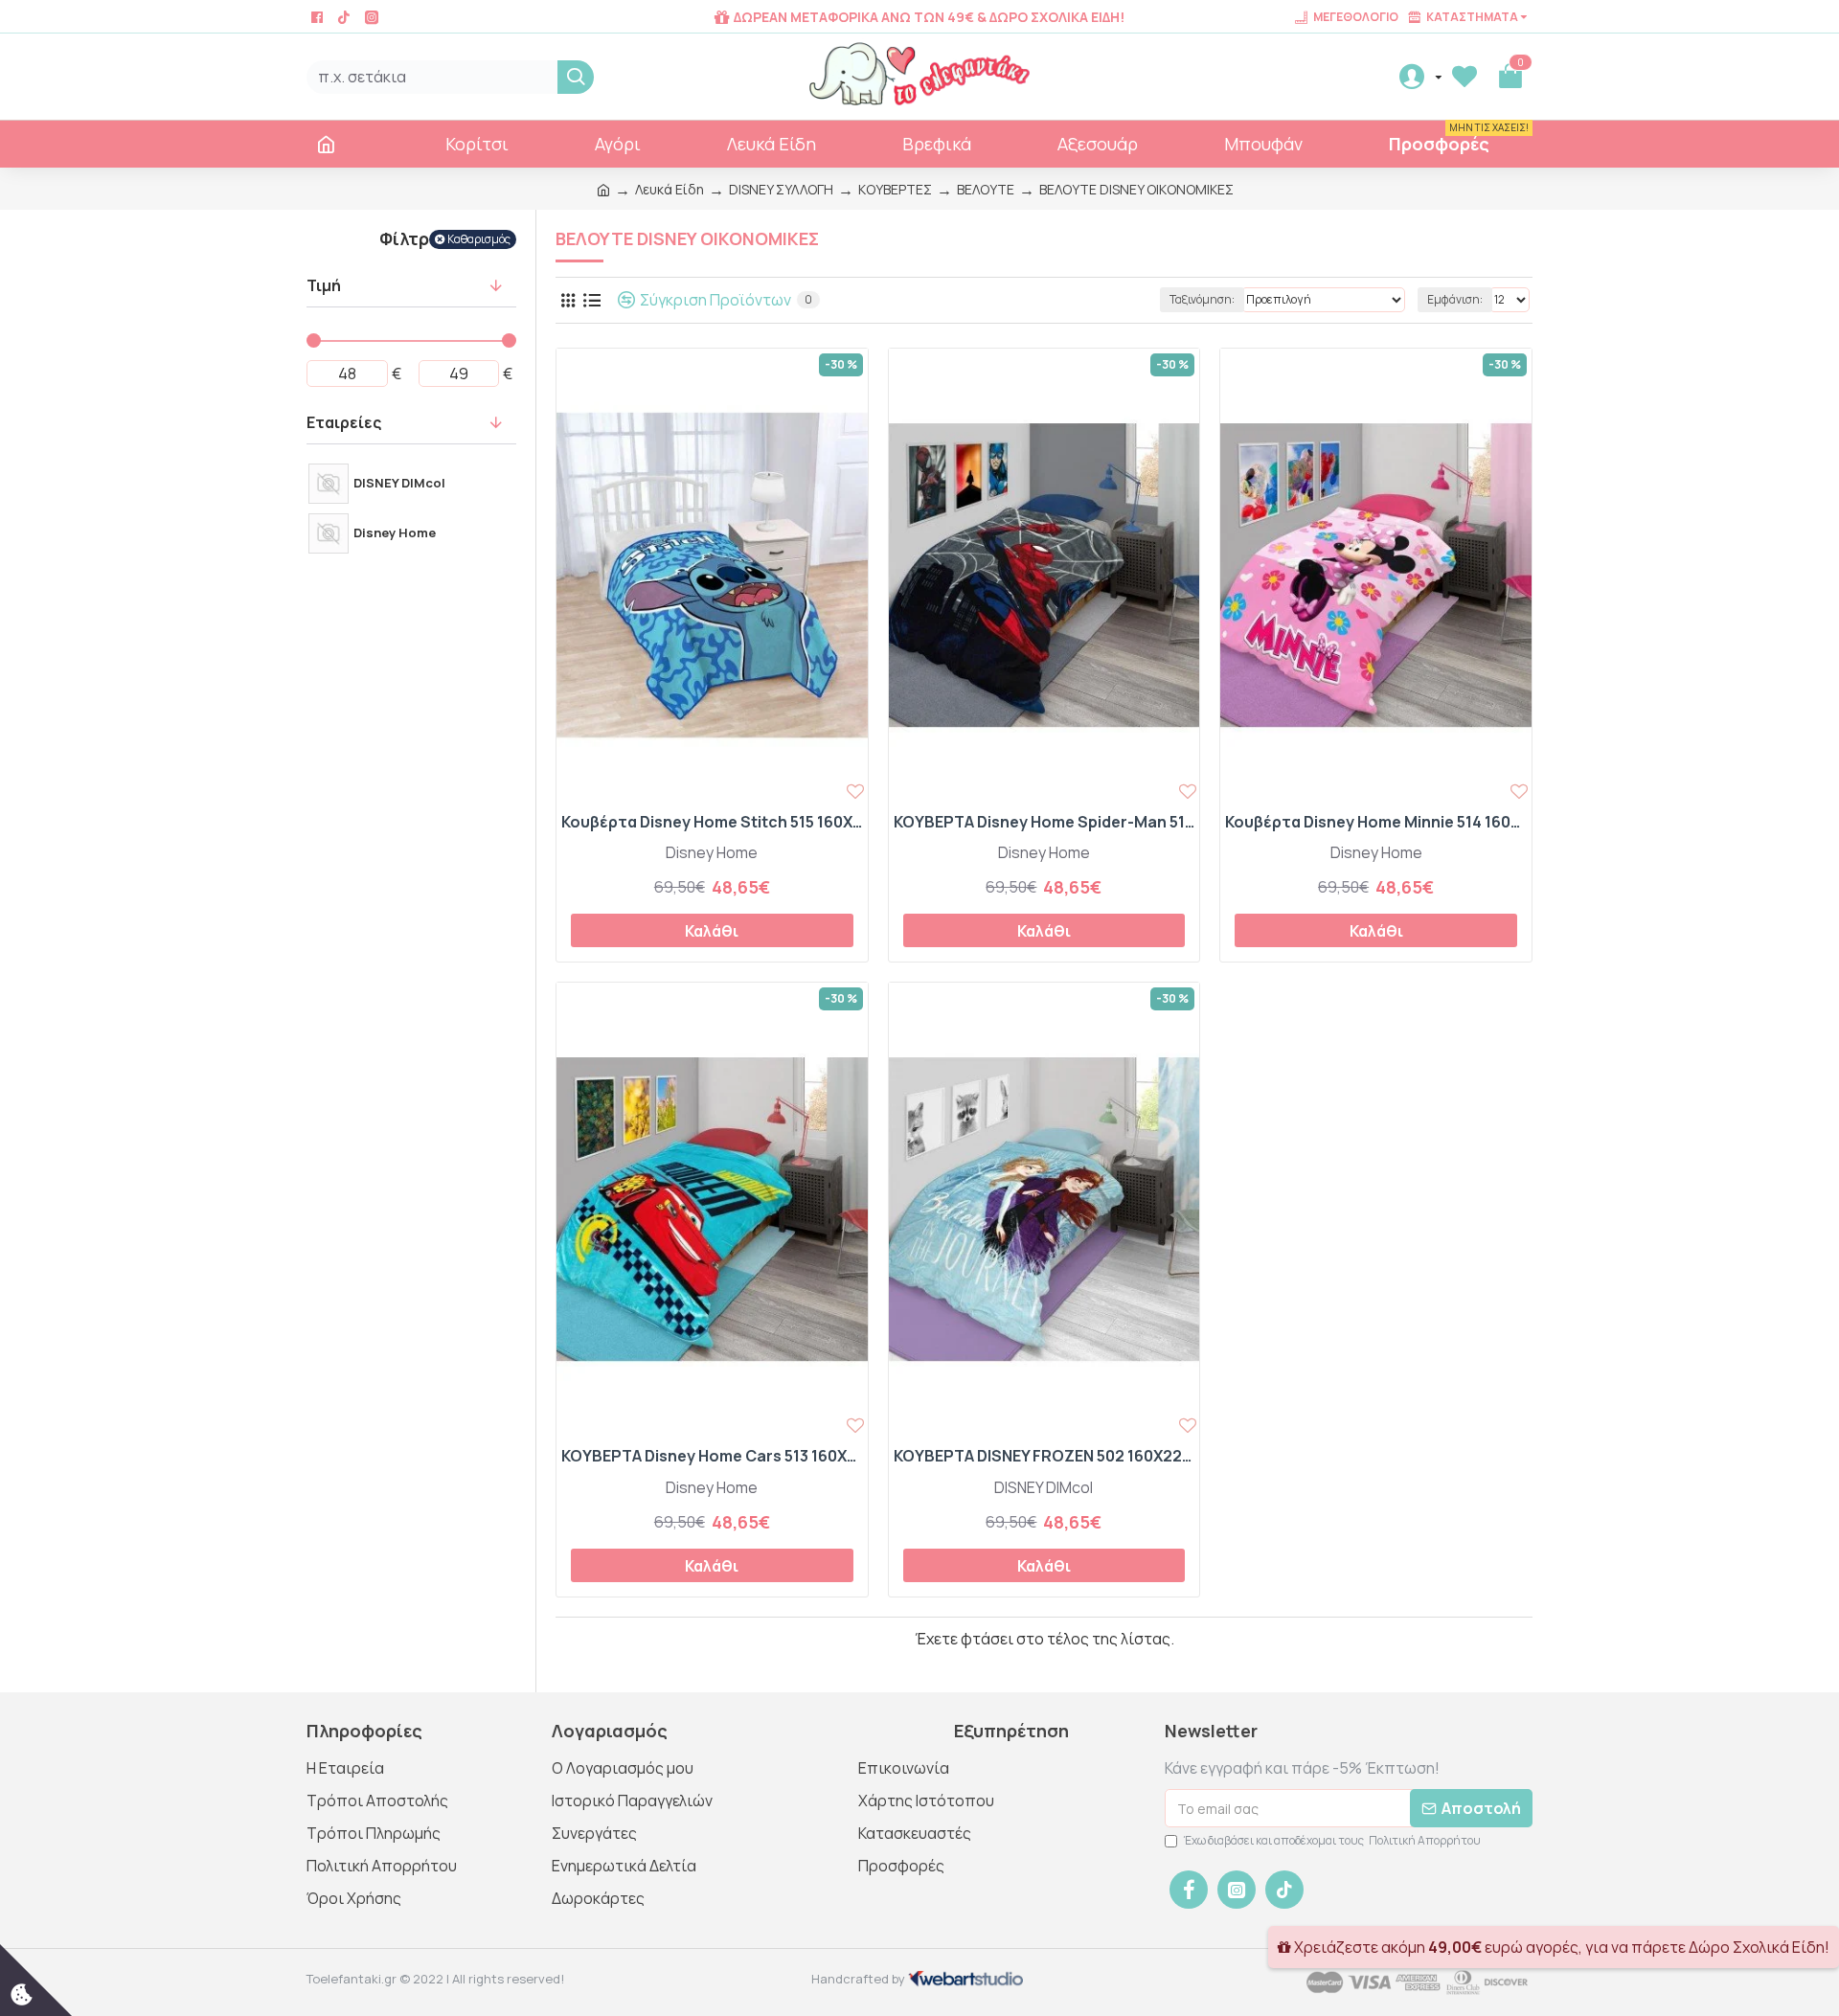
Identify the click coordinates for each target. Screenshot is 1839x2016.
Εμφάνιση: (1455, 299)
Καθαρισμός (479, 239)
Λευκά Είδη (670, 189)
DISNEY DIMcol (1044, 1487)
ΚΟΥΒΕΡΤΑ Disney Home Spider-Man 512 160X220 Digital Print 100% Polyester (1044, 822)
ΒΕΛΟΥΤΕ (986, 189)
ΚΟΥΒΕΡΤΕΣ (895, 189)
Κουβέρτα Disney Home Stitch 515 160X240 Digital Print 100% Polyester (712, 822)
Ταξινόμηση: (1202, 299)
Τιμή (324, 285)
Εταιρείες (344, 422)
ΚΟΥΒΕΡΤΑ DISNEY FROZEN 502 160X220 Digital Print (1044, 1456)
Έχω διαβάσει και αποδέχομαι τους (1332, 1840)
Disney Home (712, 852)
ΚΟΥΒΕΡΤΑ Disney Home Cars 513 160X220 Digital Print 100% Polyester (712, 1456)
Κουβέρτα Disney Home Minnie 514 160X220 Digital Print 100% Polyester (1376, 822)
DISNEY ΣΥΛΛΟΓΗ (781, 189)
